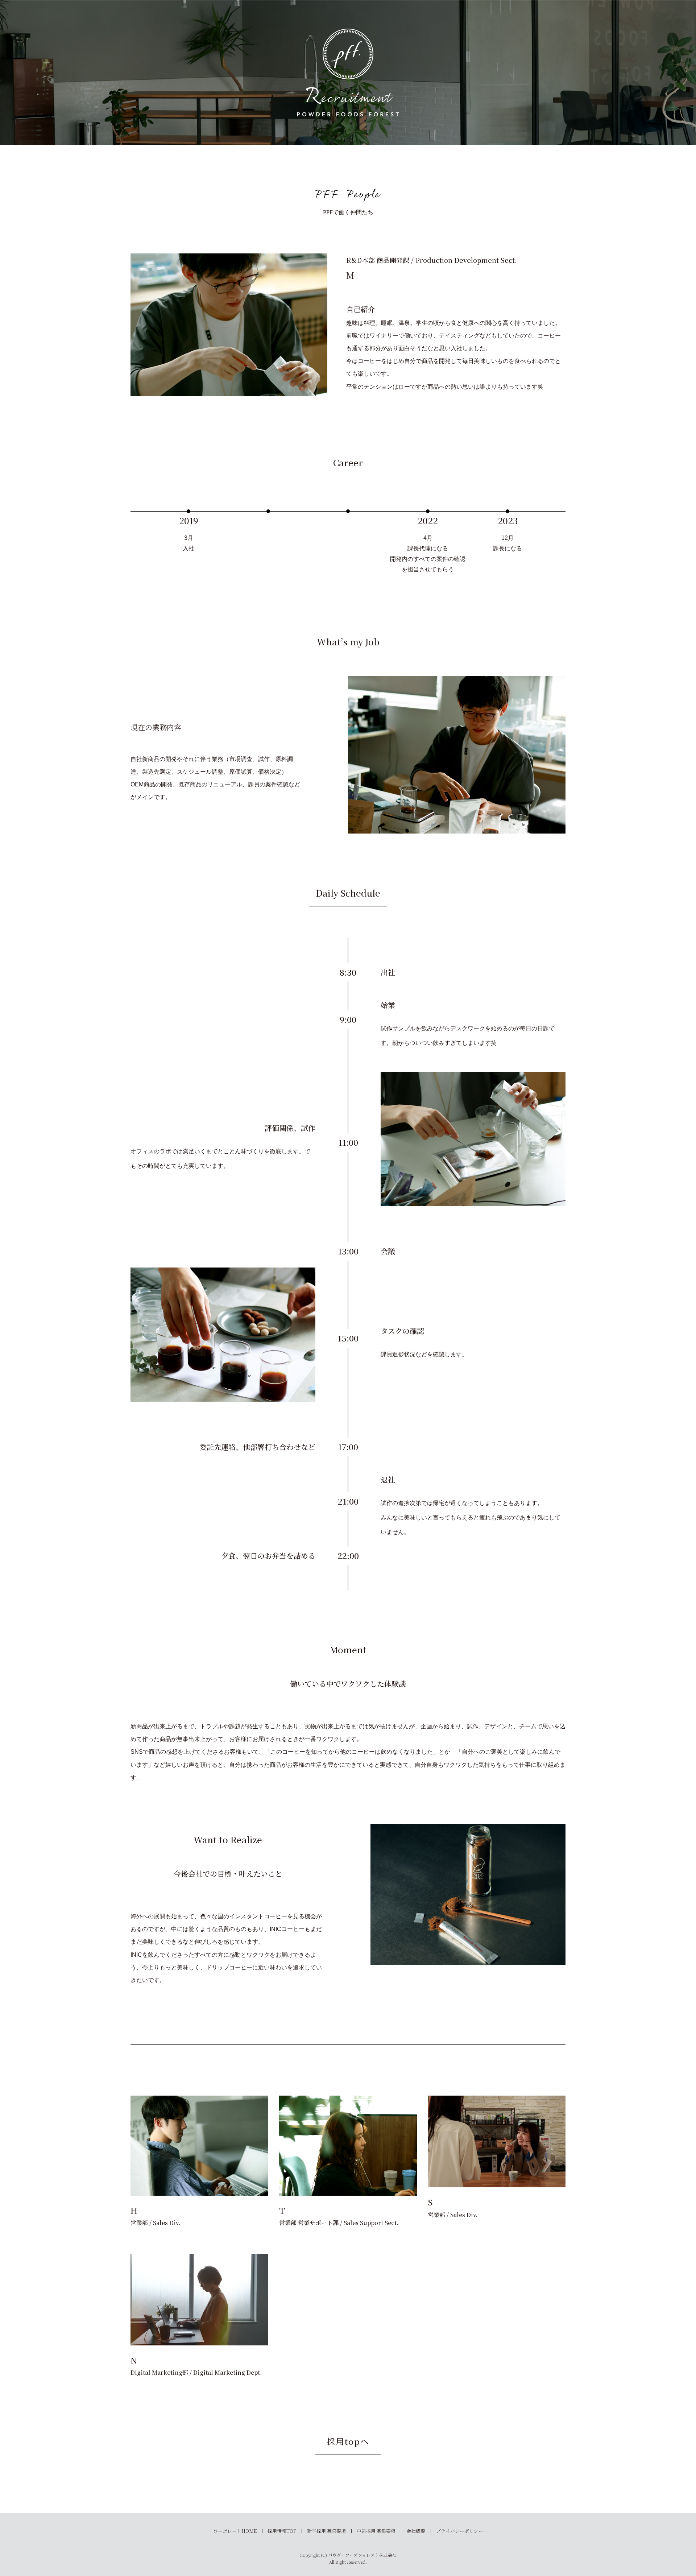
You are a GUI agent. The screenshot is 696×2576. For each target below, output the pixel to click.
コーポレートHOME (235, 2531)
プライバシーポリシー (460, 2531)
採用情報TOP (282, 2531)
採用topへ (348, 2441)
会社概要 (416, 2531)
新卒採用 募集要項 (326, 2531)
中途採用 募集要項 (376, 2531)
